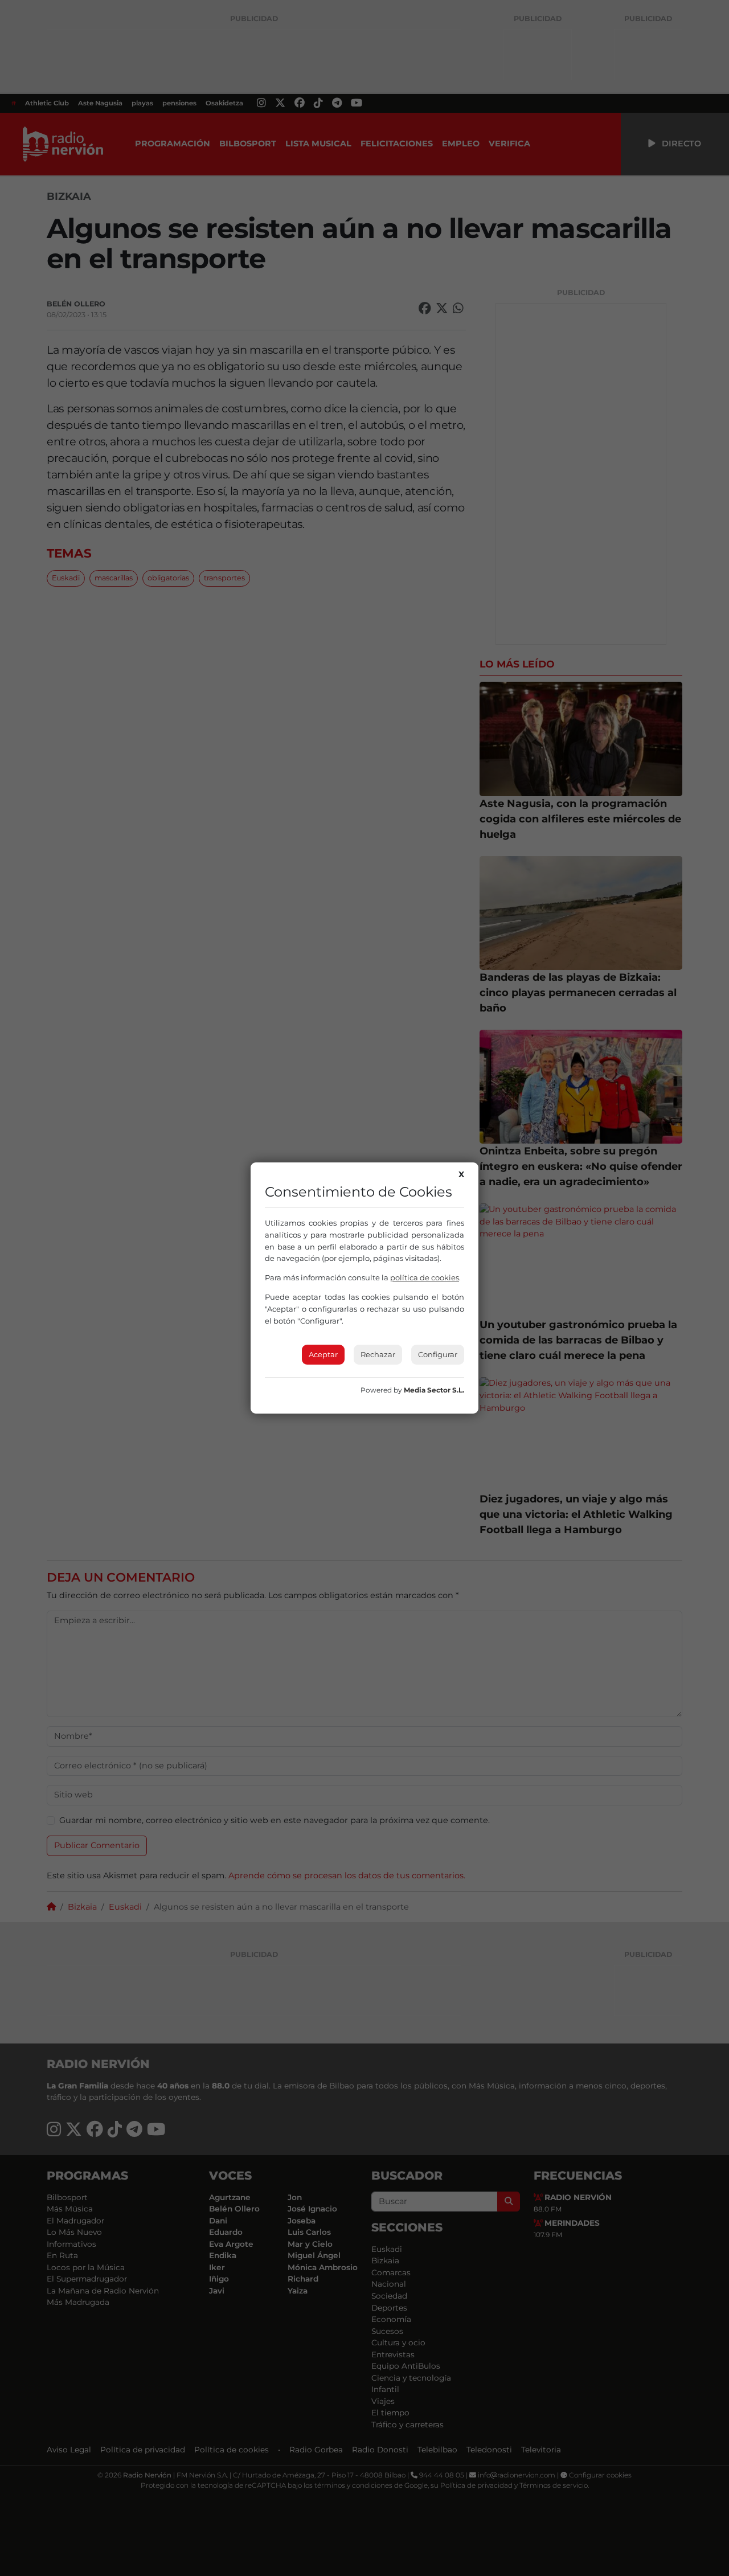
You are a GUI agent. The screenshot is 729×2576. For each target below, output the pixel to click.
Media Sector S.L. (434, 1390)
